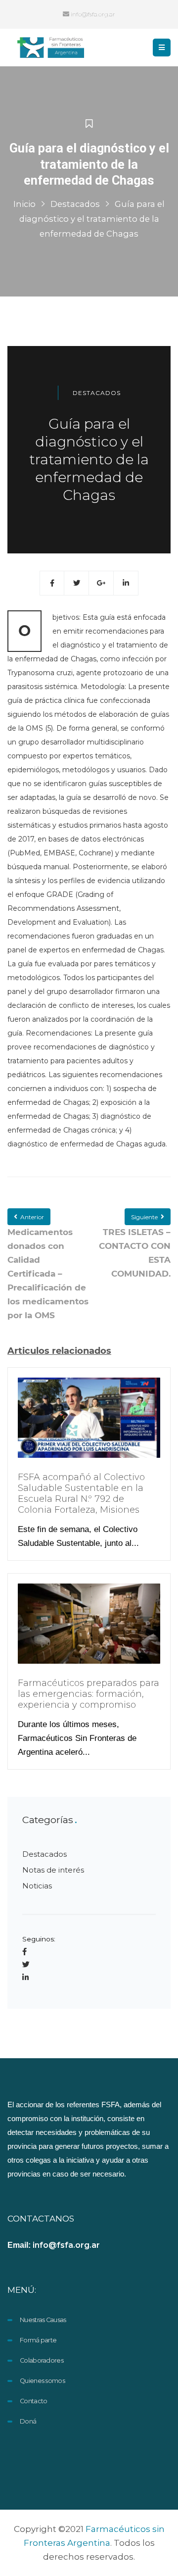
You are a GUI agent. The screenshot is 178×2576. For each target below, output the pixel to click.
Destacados (75, 204)
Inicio (24, 204)
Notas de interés (53, 1870)
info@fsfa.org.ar (92, 14)
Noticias (37, 1886)
